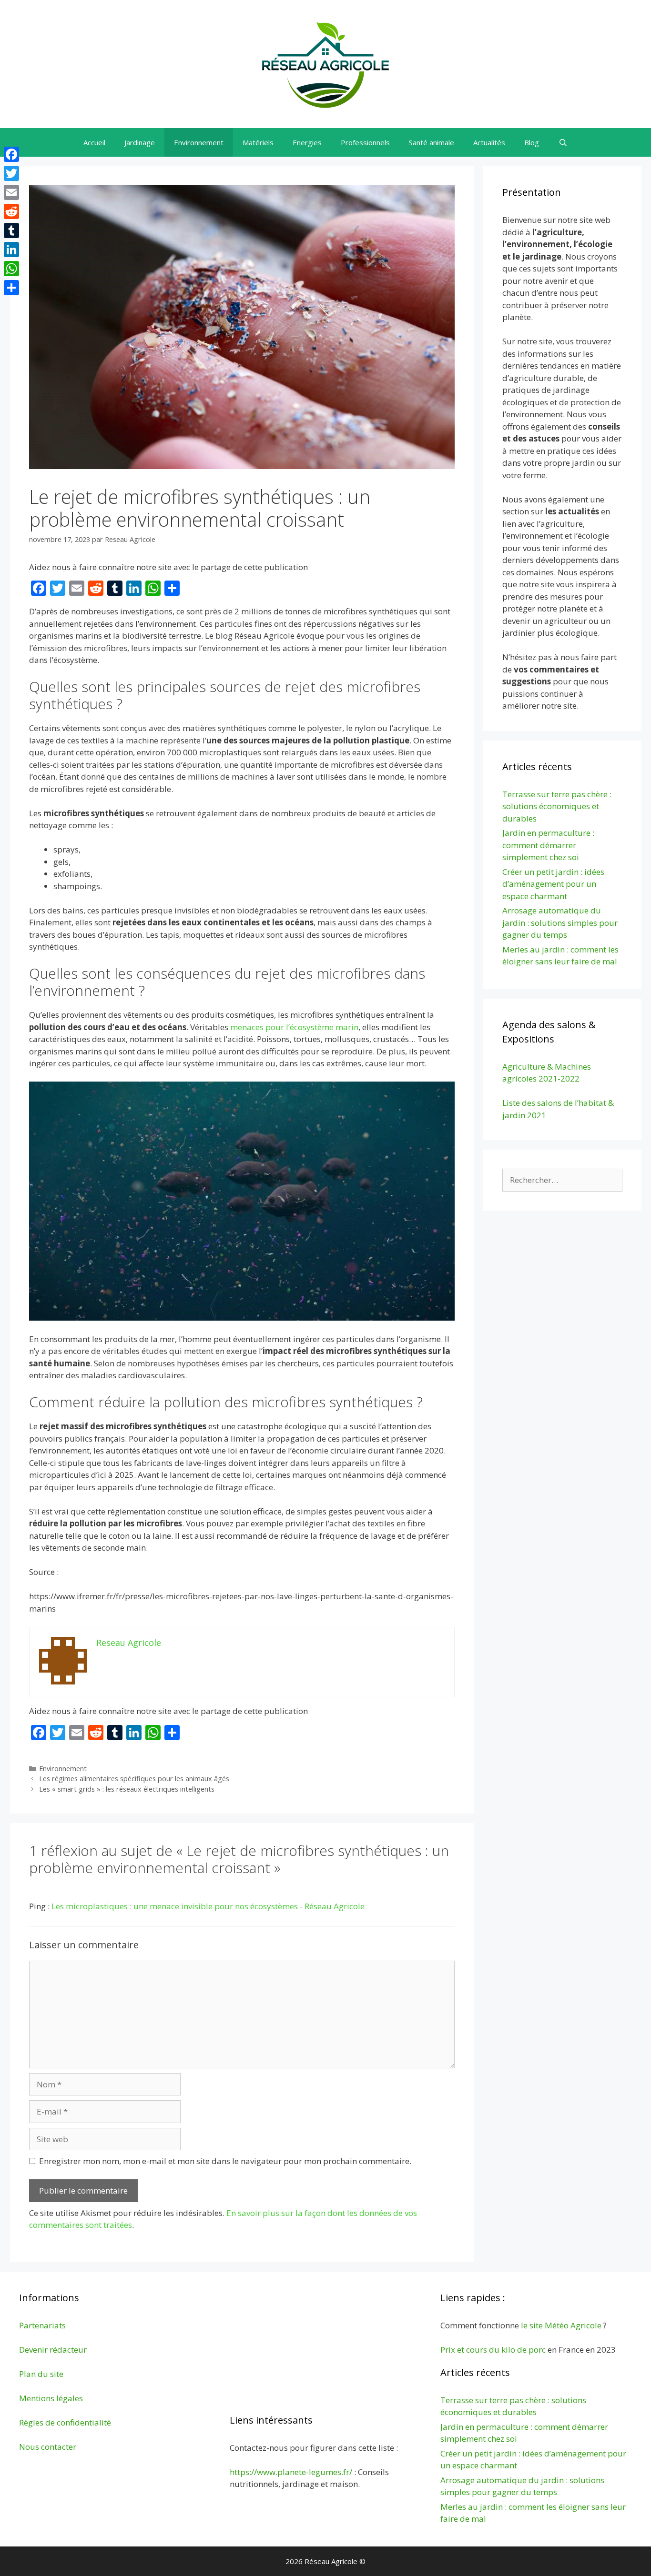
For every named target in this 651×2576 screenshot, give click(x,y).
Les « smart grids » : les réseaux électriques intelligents (127, 1789)
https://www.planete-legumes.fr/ (291, 2472)
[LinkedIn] (11, 250)
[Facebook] (11, 154)
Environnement (199, 142)
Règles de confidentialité (65, 2422)
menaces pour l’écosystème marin (294, 1027)
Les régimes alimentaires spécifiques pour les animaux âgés (134, 1779)
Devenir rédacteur (53, 2350)
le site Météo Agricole (561, 2325)
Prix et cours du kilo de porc (493, 2350)
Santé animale (432, 142)
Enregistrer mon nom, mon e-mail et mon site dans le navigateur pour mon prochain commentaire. (225, 2161)
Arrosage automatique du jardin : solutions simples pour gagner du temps (560, 922)
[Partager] (11, 288)
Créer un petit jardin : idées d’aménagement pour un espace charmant (553, 884)
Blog (532, 142)
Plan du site (41, 2374)
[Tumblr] (11, 231)
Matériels (258, 142)
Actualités (489, 142)
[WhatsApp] (11, 269)
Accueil (94, 142)
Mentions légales (51, 2398)
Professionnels (365, 142)
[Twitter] (11, 173)
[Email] (11, 192)
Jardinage (140, 142)
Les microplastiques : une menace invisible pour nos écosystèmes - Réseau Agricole (208, 1906)
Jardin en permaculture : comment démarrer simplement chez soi (548, 845)
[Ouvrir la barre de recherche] (563, 142)
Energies (307, 142)
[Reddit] (11, 211)
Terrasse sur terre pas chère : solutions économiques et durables (557, 806)
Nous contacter (48, 2447)
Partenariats (42, 2325)
